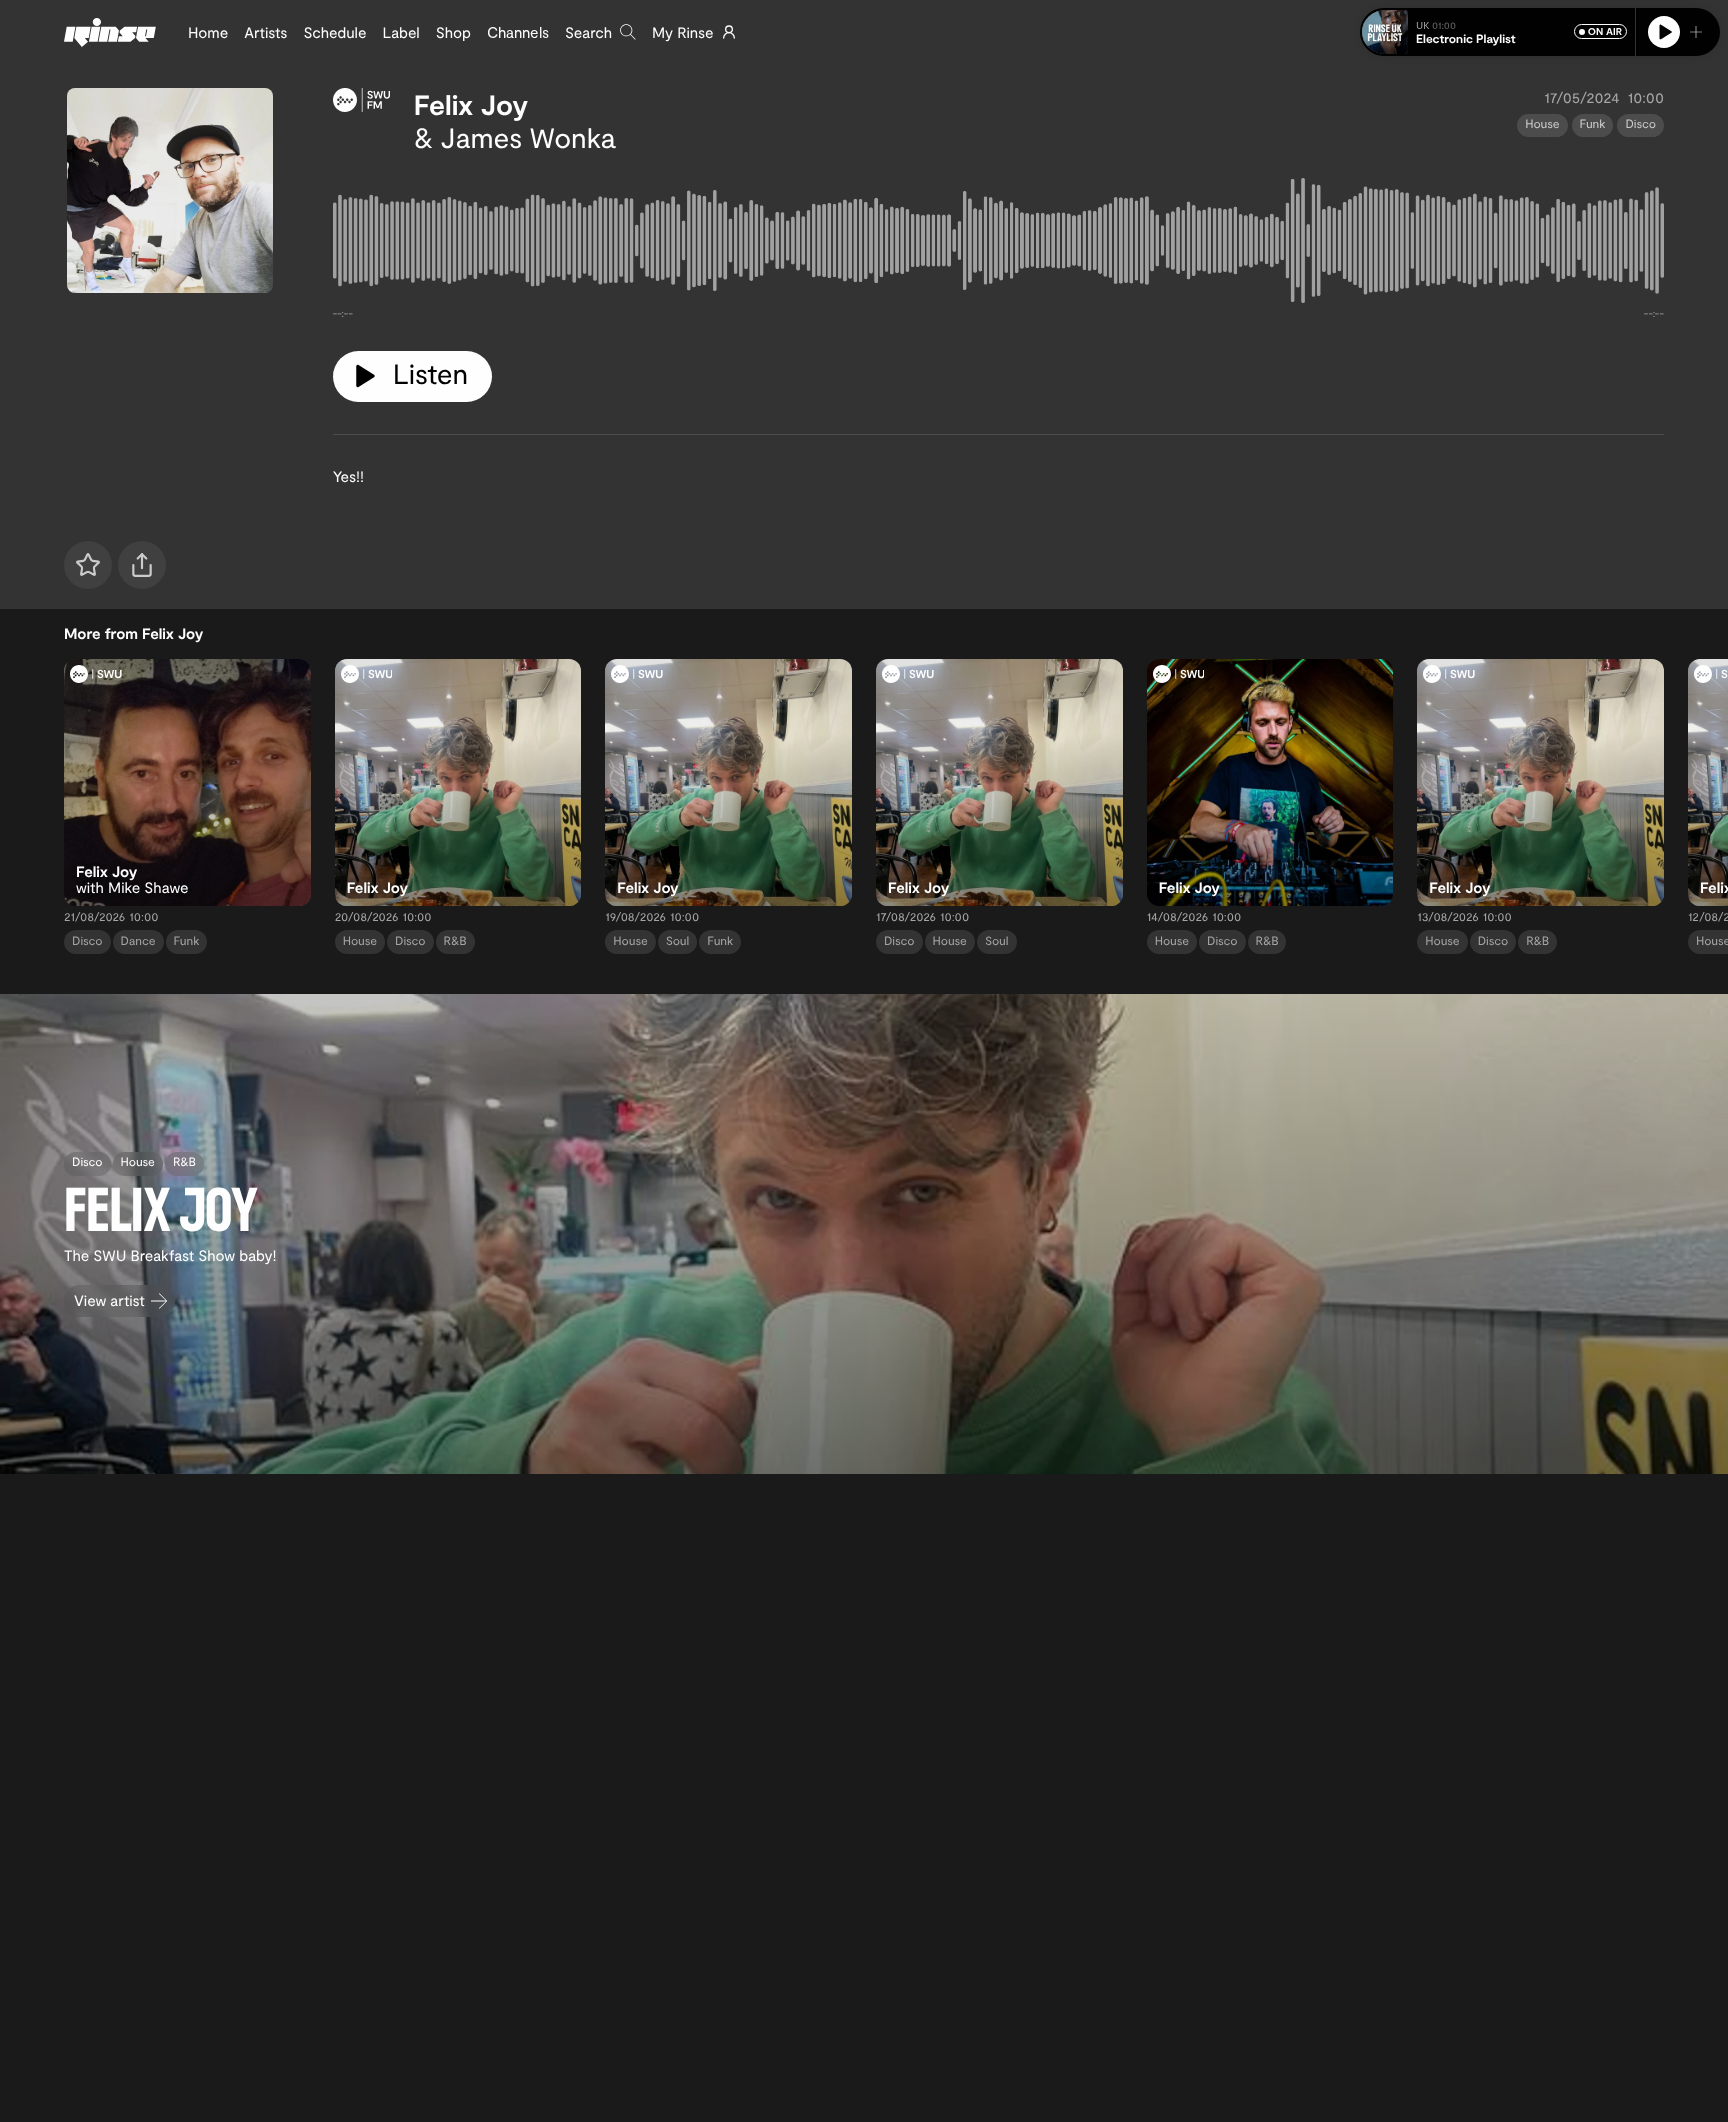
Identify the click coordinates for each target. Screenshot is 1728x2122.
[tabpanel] (998, 244)
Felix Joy (471, 104)
